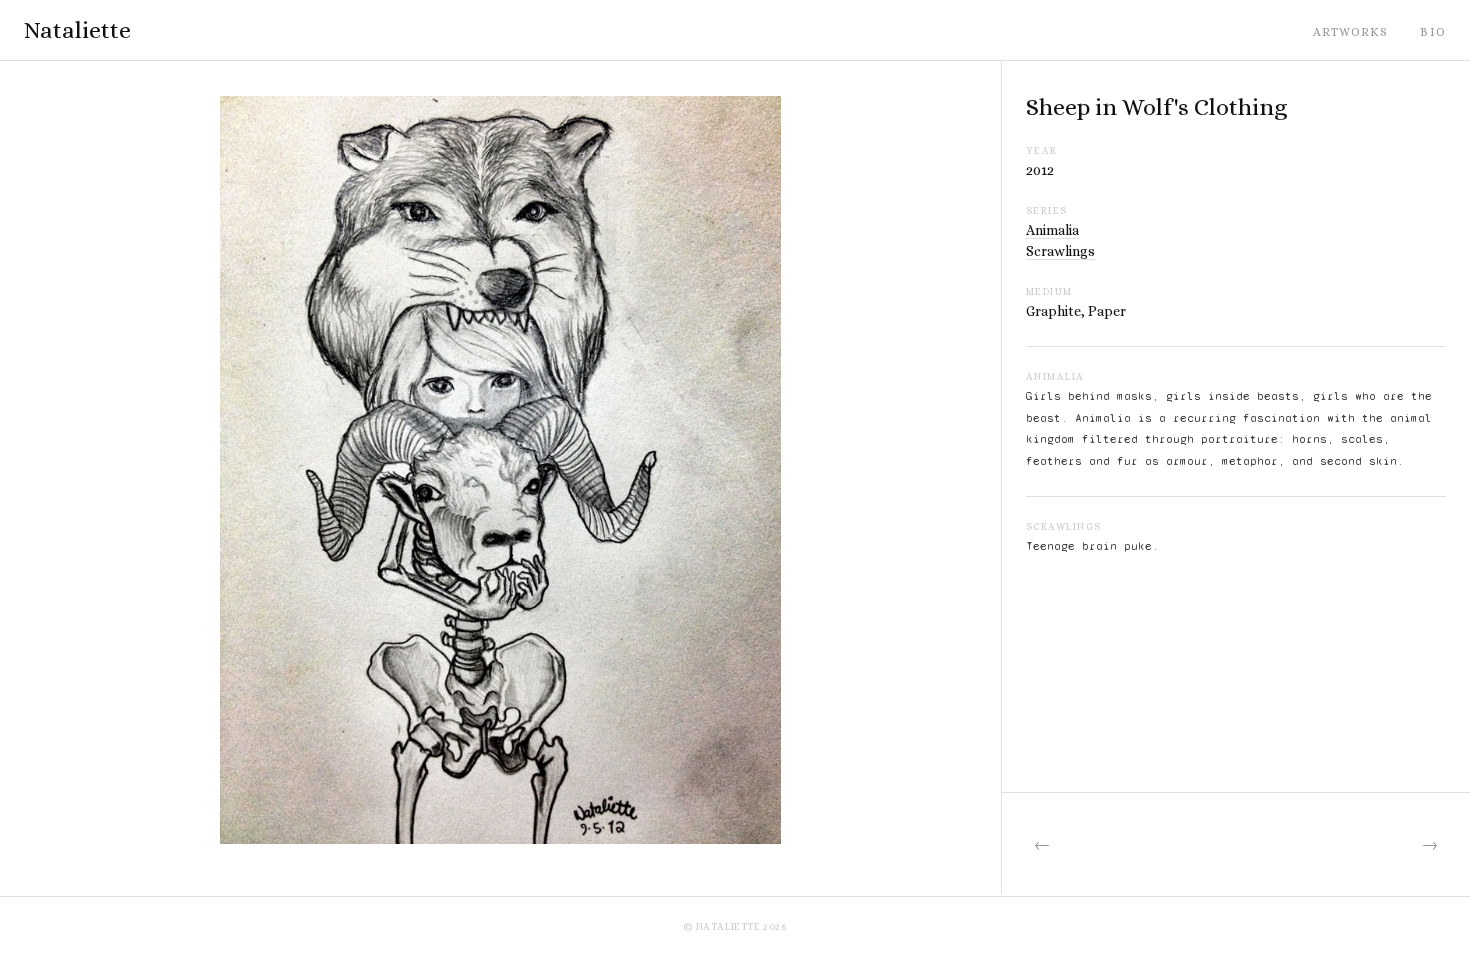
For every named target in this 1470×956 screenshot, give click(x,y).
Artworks (1351, 32)
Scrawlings (1060, 251)
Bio (1433, 32)
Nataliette (77, 30)
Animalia (1052, 230)
